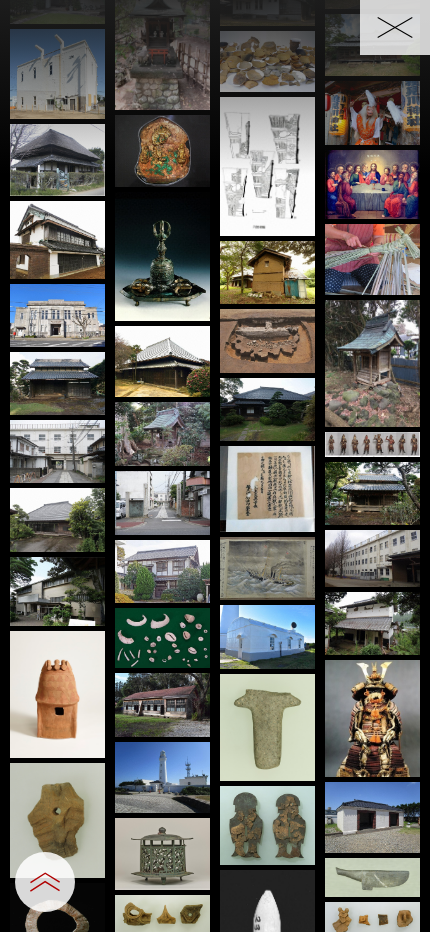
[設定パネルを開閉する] (45, 882)
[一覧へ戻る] (395, 27)
